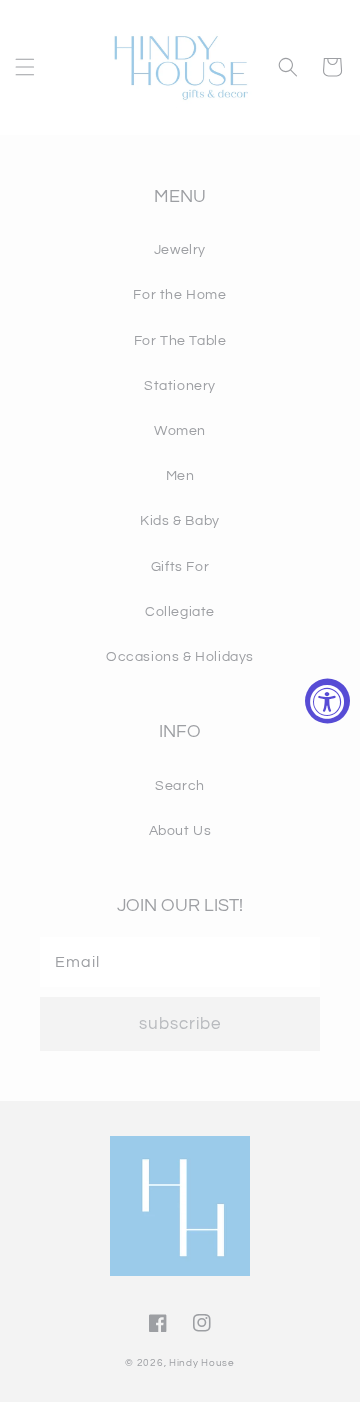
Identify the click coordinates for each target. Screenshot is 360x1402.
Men (180, 476)
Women (180, 431)
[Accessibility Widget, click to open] (327, 701)
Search (180, 786)
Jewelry (180, 250)
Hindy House (202, 1363)
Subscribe (180, 1024)
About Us (180, 831)
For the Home (179, 295)
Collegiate (180, 612)
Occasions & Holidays (180, 657)
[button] (25, 67)
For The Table (180, 341)
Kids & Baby (180, 521)
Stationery (180, 386)
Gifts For (180, 567)
